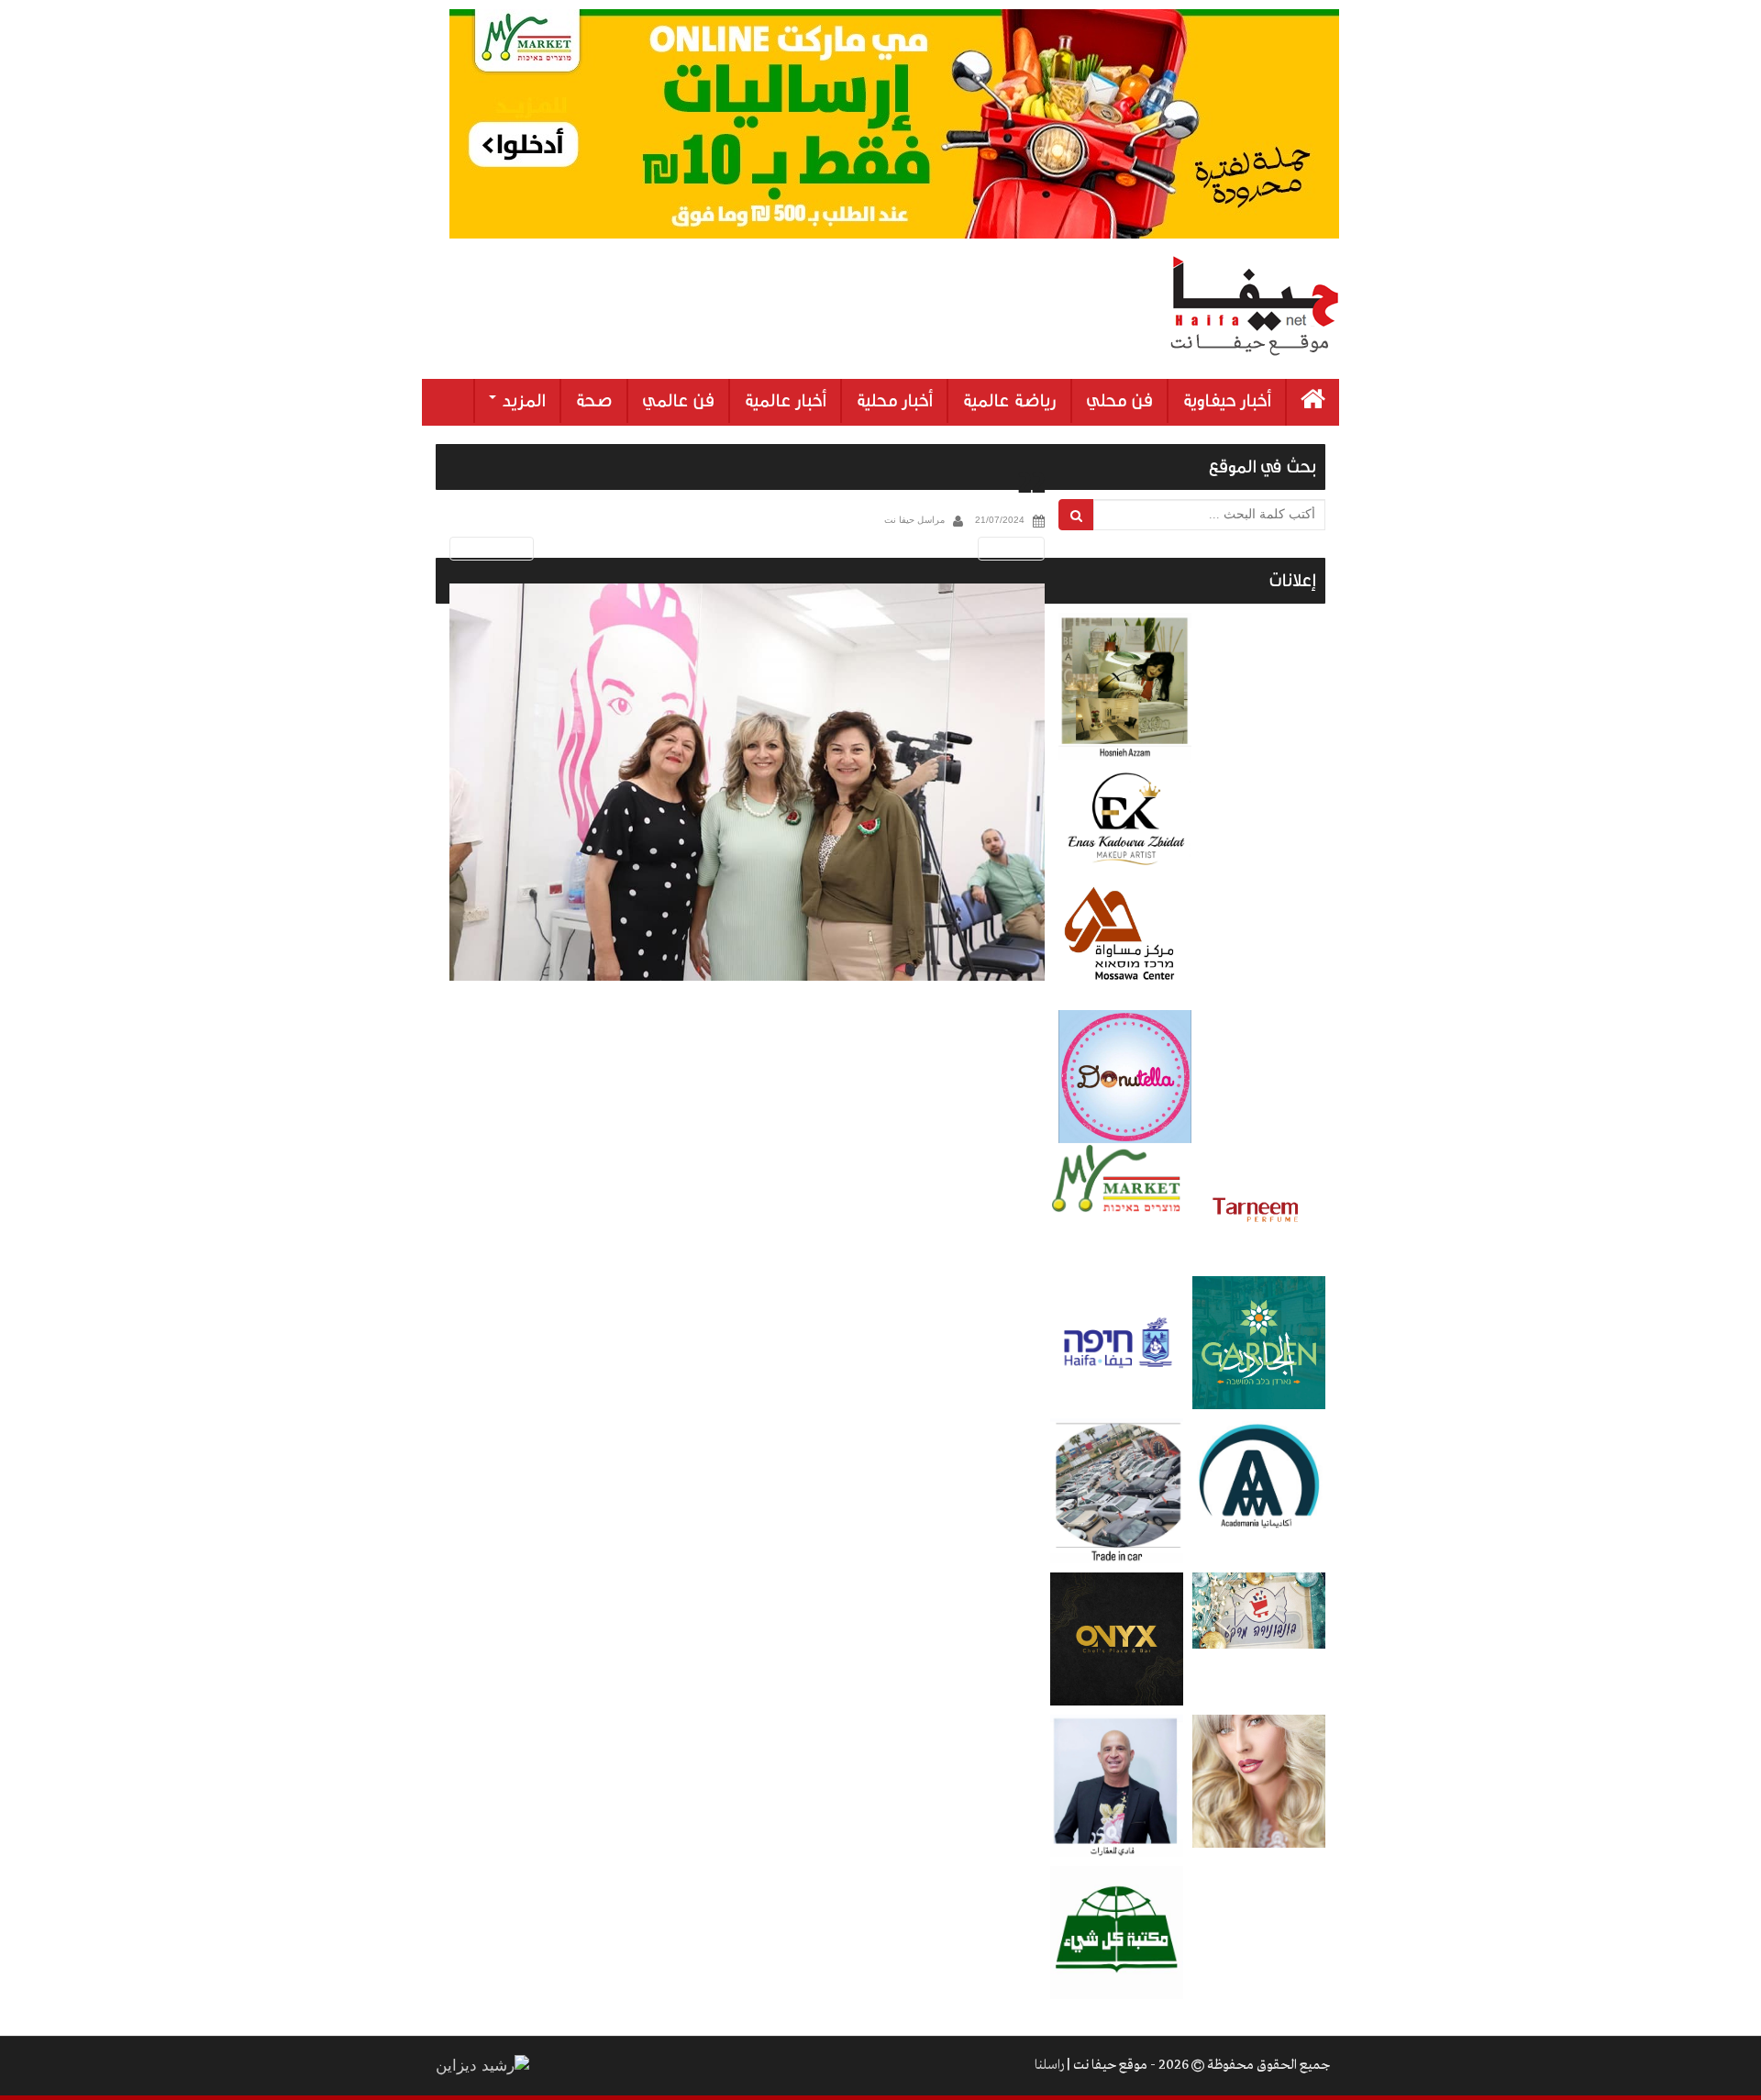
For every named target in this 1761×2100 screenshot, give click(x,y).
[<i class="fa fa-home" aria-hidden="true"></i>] (1313, 402)
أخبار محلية (894, 401)
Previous (488, 548)
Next (1014, 548)
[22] (747, 782)
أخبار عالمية (785, 401)
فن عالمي (678, 401)
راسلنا (1049, 2065)
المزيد (522, 401)
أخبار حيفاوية (1227, 401)
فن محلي (1119, 401)
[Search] (1076, 515)
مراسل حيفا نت (914, 520)
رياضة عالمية (1009, 401)
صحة (594, 401)
